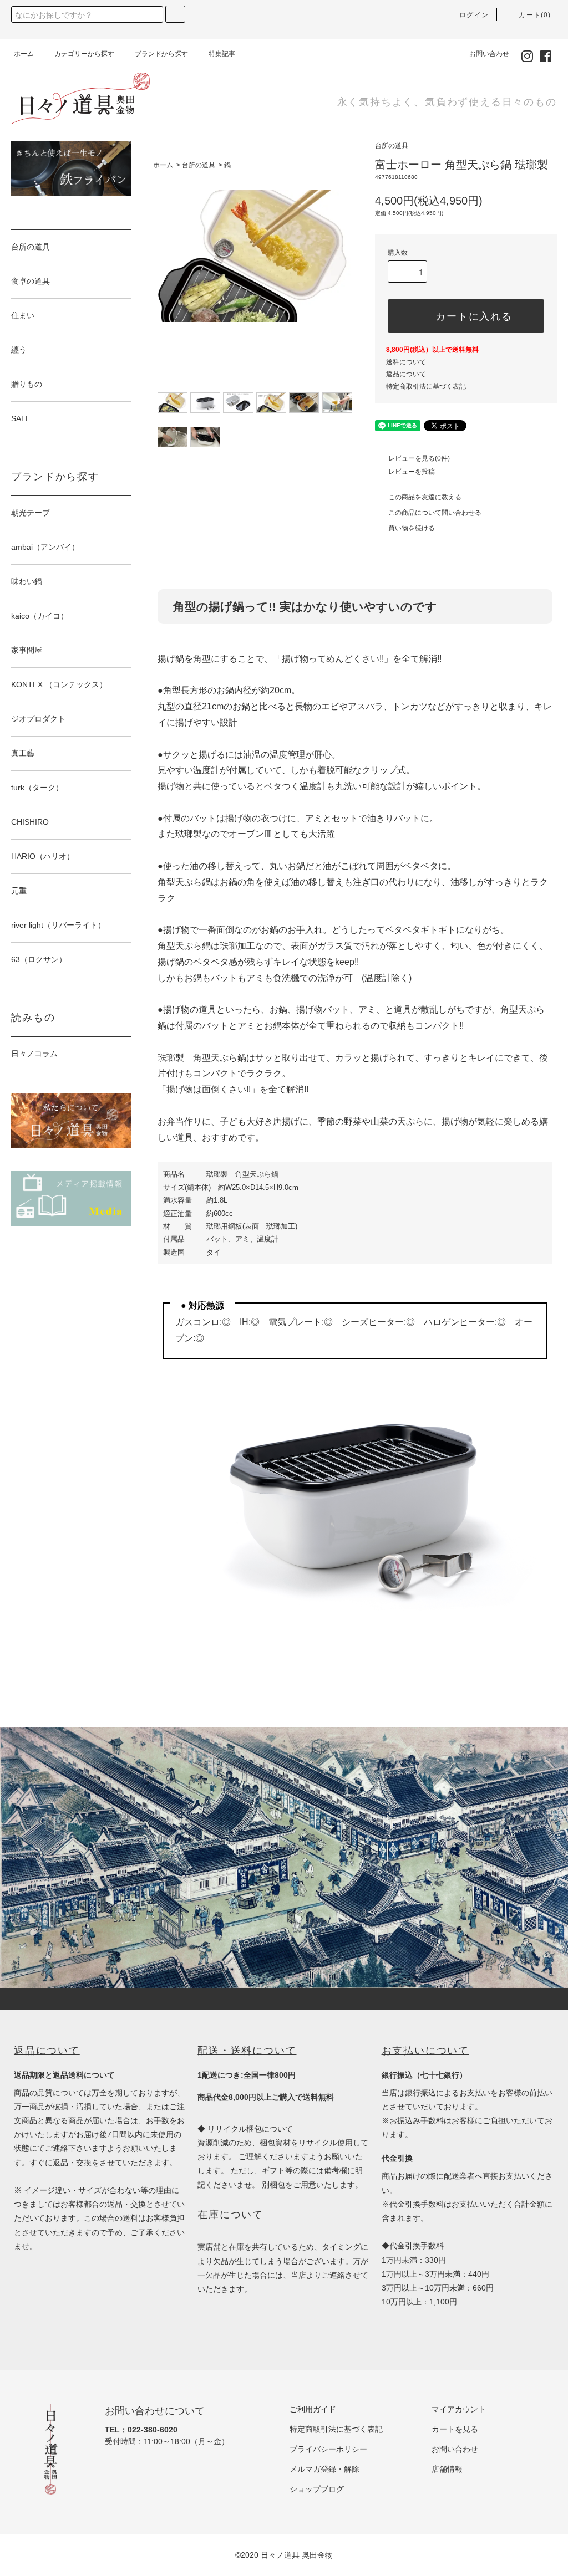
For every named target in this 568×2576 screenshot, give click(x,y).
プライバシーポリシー (328, 2449)
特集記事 (222, 54)
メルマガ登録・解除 (324, 2469)
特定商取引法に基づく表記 (426, 386)
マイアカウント (459, 2409)
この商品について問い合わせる (435, 513)
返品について (406, 374)
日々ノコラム (34, 1054)
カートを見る (455, 2429)
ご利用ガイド (313, 2409)
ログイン (474, 15)
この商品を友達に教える (425, 497)
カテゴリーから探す (84, 54)
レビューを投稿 (412, 472)
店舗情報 (447, 2469)
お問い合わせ (489, 54)
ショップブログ (317, 2489)
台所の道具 (199, 165)
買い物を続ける (412, 528)
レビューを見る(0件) (419, 458)
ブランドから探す (161, 54)
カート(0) (535, 15)
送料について (406, 362)
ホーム (24, 54)
